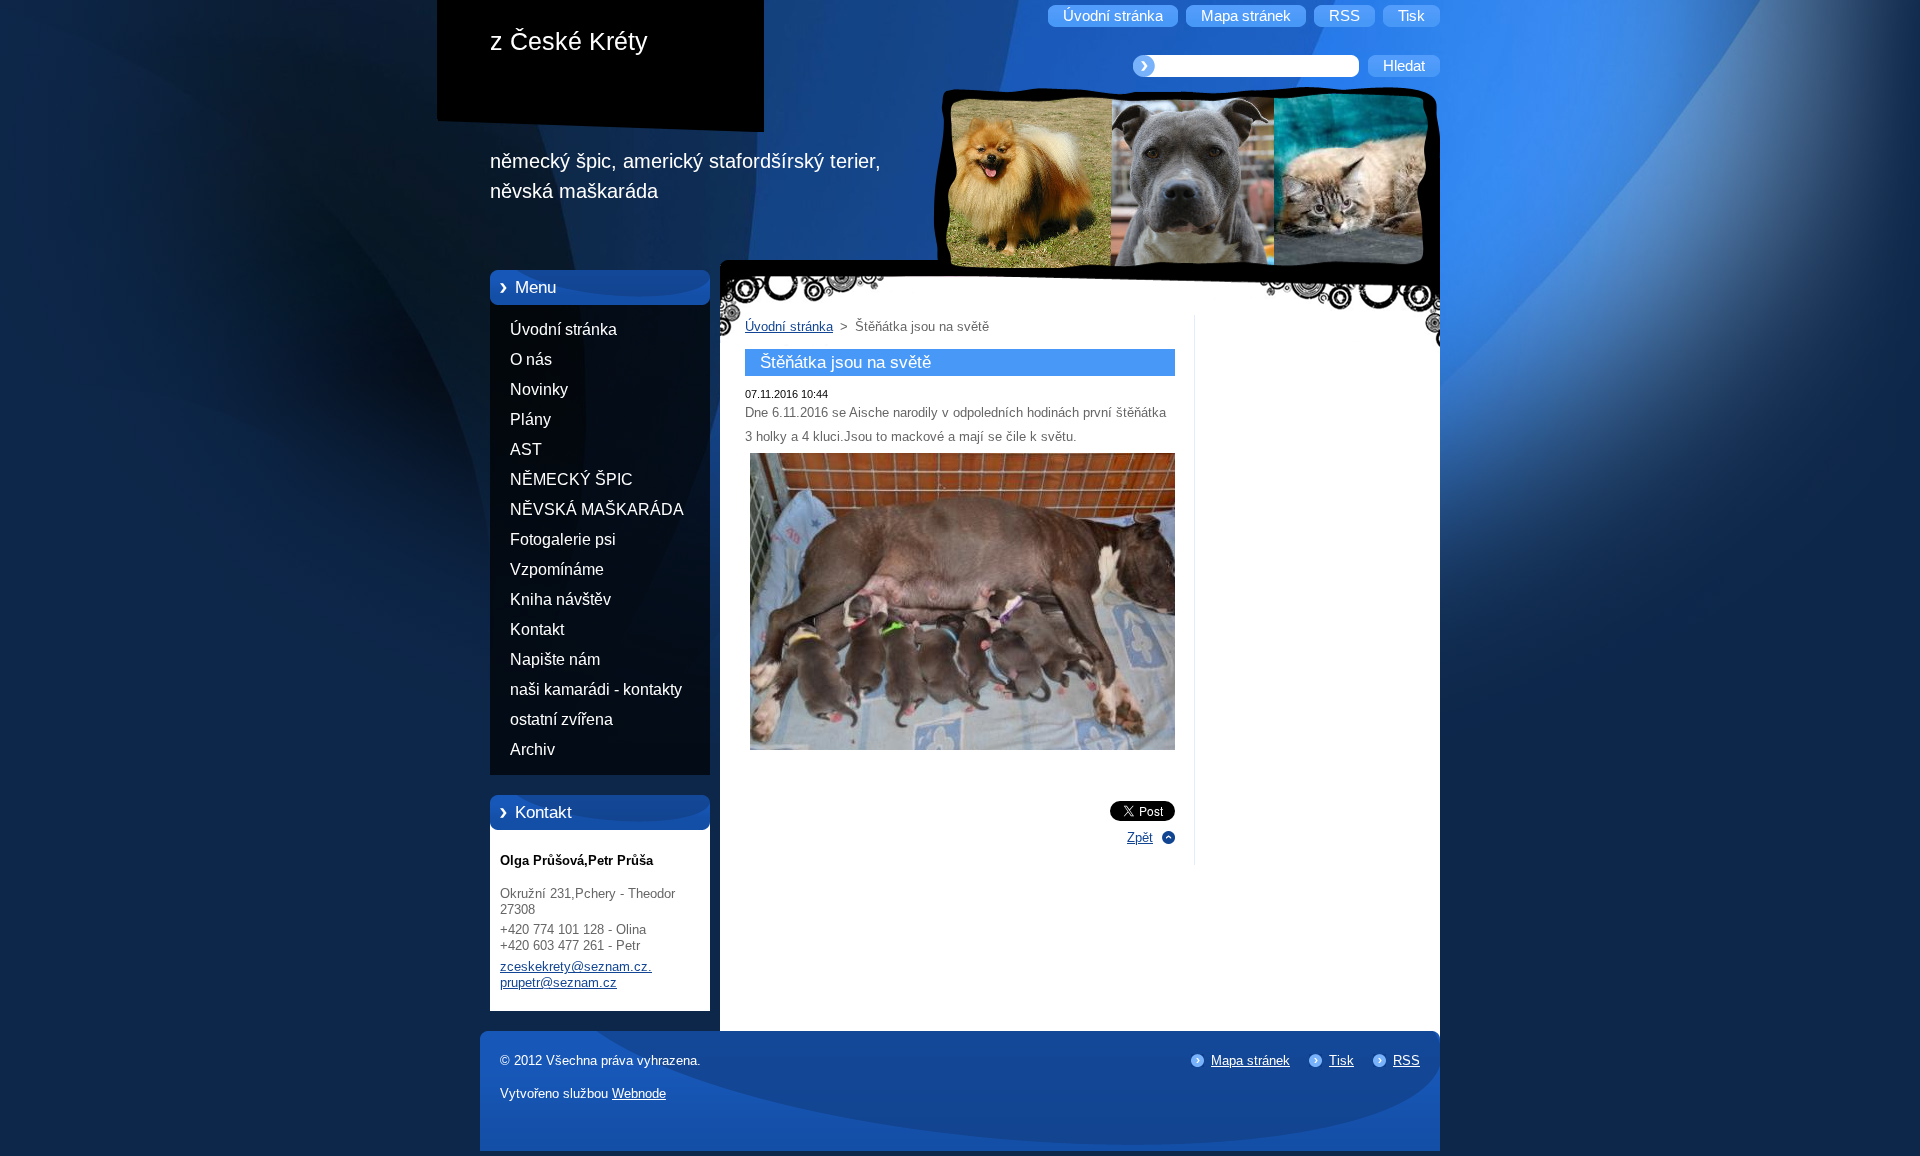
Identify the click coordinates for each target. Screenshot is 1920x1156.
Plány (530, 419)
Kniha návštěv (560, 599)
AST (526, 449)
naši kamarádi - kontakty (596, 689)
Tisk (1341, 1060)
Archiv (532, 749)
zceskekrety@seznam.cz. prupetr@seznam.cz (576, 974)
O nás (531, 359)
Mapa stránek (1250, 1060)
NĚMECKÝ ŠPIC (571, 479)
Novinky (539, 389)
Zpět (1140, 837)
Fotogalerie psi (563, 539)
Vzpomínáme (557, 569)
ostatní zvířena (561, 719)
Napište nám (555, 659)
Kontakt (537, 629)
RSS (1406, 1060)
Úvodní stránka (563, 329)
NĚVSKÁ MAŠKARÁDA (597, 509)
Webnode (639, 1093)
